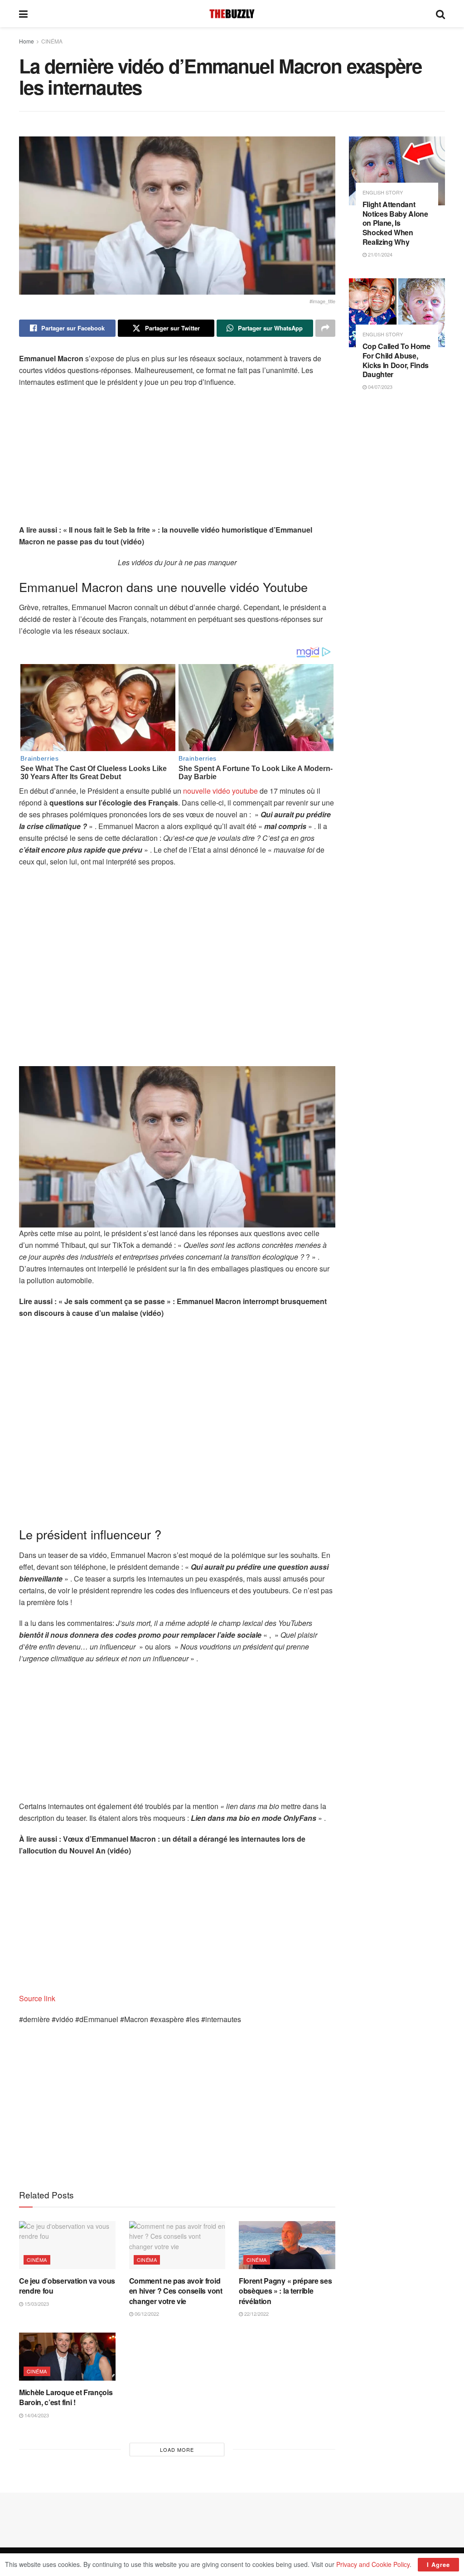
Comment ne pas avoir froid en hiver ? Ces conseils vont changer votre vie (176, 2291)
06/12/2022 (146, 2314)
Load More (177, 2450)
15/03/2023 (36, 2304)
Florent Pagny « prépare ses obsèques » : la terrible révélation (285, 2291)
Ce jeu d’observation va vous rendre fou (67, 2286)
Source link (37, 1998)
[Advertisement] (177, 461)
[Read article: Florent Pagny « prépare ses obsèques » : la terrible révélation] (287, 2245)
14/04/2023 (36, 2415)
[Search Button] (440, 14)
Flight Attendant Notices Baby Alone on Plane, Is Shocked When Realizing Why (395, 223)
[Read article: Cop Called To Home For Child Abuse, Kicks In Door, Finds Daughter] (397, 313)
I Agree (438, 2564)
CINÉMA (52, 41)
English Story (383, 192)
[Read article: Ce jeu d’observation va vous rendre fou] (67, 2245)
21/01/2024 (379, 254)
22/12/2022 (256, 2314)
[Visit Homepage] (232, 14)
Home (27, 41)
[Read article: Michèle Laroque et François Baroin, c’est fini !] (67, 2357)
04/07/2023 (379, 387)
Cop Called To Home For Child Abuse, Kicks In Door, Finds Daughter (396, 360)
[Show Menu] (23, 14)
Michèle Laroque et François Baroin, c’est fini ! (66, 2397)
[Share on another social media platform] (325, 328)
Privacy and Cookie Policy (373, 2564)
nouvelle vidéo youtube (220, 791)
